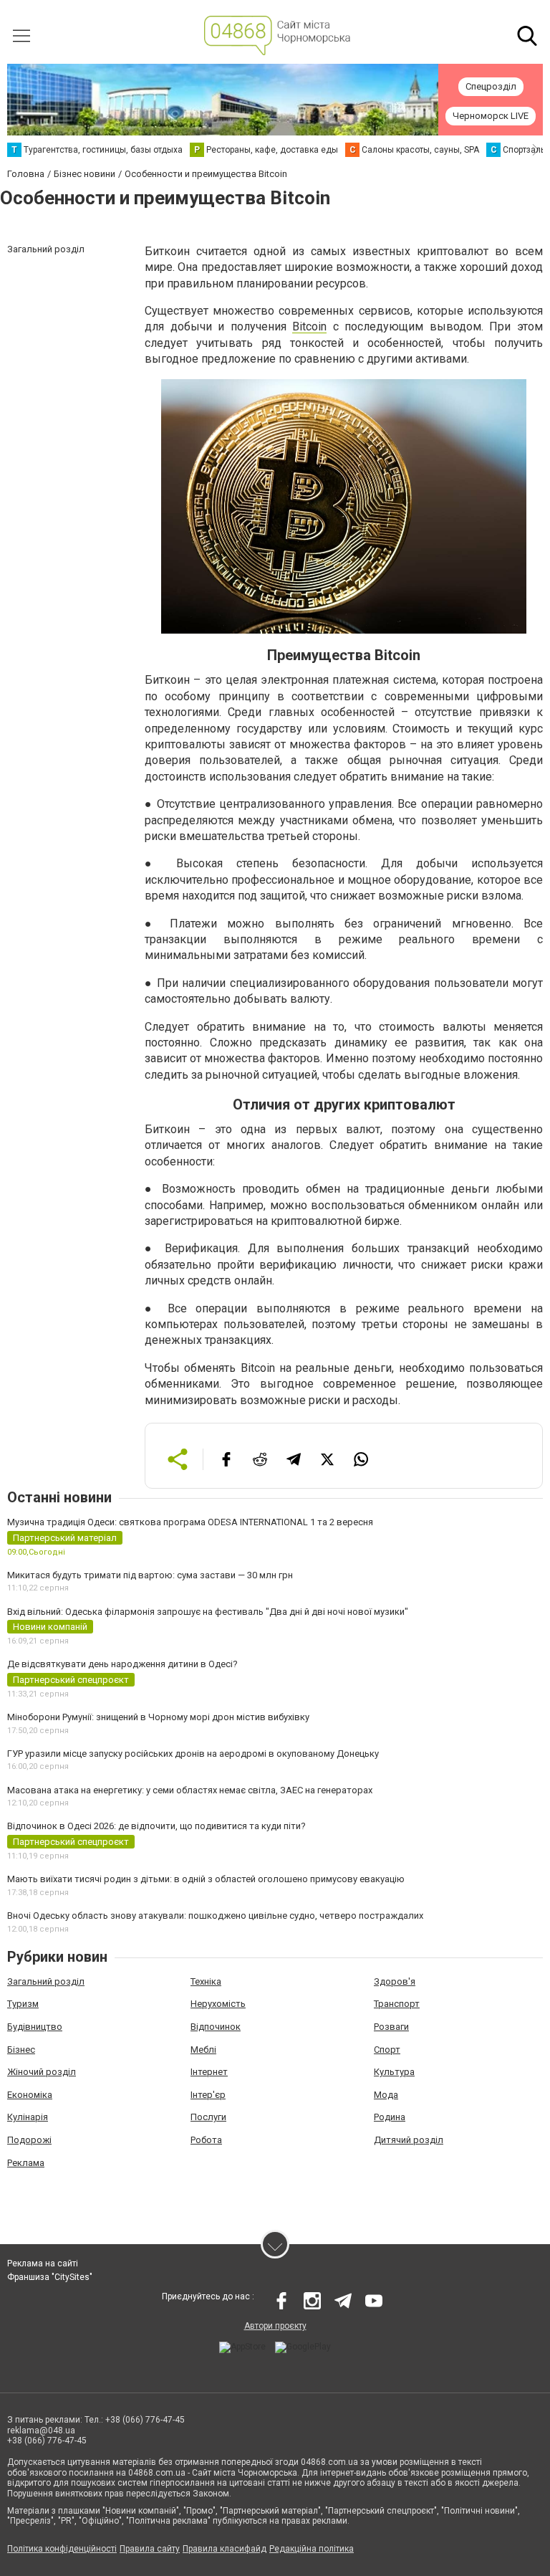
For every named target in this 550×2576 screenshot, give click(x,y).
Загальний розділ (46, 1981)
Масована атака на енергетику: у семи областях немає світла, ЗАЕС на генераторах (190, 1790)
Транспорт (397, 2004)
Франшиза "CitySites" (50, 2277)
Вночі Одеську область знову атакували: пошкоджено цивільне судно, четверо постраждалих (215, 1916)
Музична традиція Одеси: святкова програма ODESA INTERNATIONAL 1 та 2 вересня (190, 1522)
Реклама (26, 2163)
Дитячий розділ (409, 2140)
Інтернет (209, 2072)
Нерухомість (218, 2004)
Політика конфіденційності (62, 2549)
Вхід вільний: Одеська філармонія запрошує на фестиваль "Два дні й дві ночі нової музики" (208, 1612)
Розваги (391, 2027)
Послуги (208, 2117)
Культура (394, 2072)
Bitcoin (309, 326)
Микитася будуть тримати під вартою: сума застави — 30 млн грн (150, 1575)
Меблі (203, 2050)
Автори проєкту (275, 2326)
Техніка (206, 1981)
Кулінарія (28, 2117)
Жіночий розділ (42, 2072)
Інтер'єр (208, 2095)
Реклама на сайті (43, 2263)
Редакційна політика (312, 2549)
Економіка (30, 2095)
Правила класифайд (225, 2549)
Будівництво (35, 2027)
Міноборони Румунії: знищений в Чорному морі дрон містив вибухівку (158, 1717)
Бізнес (21, 2050)
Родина (390, 2117)
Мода (386, 2095)
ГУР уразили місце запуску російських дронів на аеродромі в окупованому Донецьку (193, 1754)
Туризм (23, 2004)
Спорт (387, 2050)
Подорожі (29, 2140)
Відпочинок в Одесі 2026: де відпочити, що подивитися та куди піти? (156, 1826)
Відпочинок (216, 2027)
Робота (206, 2140)
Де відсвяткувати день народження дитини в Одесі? (122, 1664)
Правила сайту (150, 2549)
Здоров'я (395, 1981)
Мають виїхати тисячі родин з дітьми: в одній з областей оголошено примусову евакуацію (206, 1879)
